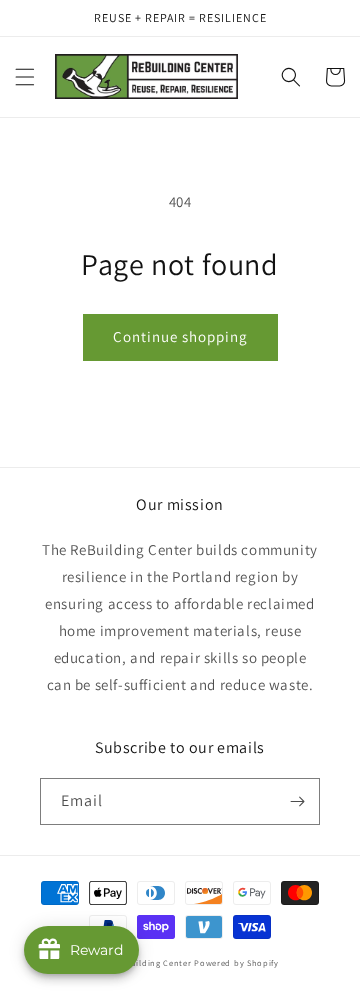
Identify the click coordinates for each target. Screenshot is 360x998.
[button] (25, 77)
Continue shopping (180, 336)
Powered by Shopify (236, 962)
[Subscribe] (297, 801)
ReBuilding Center (155, 962)
